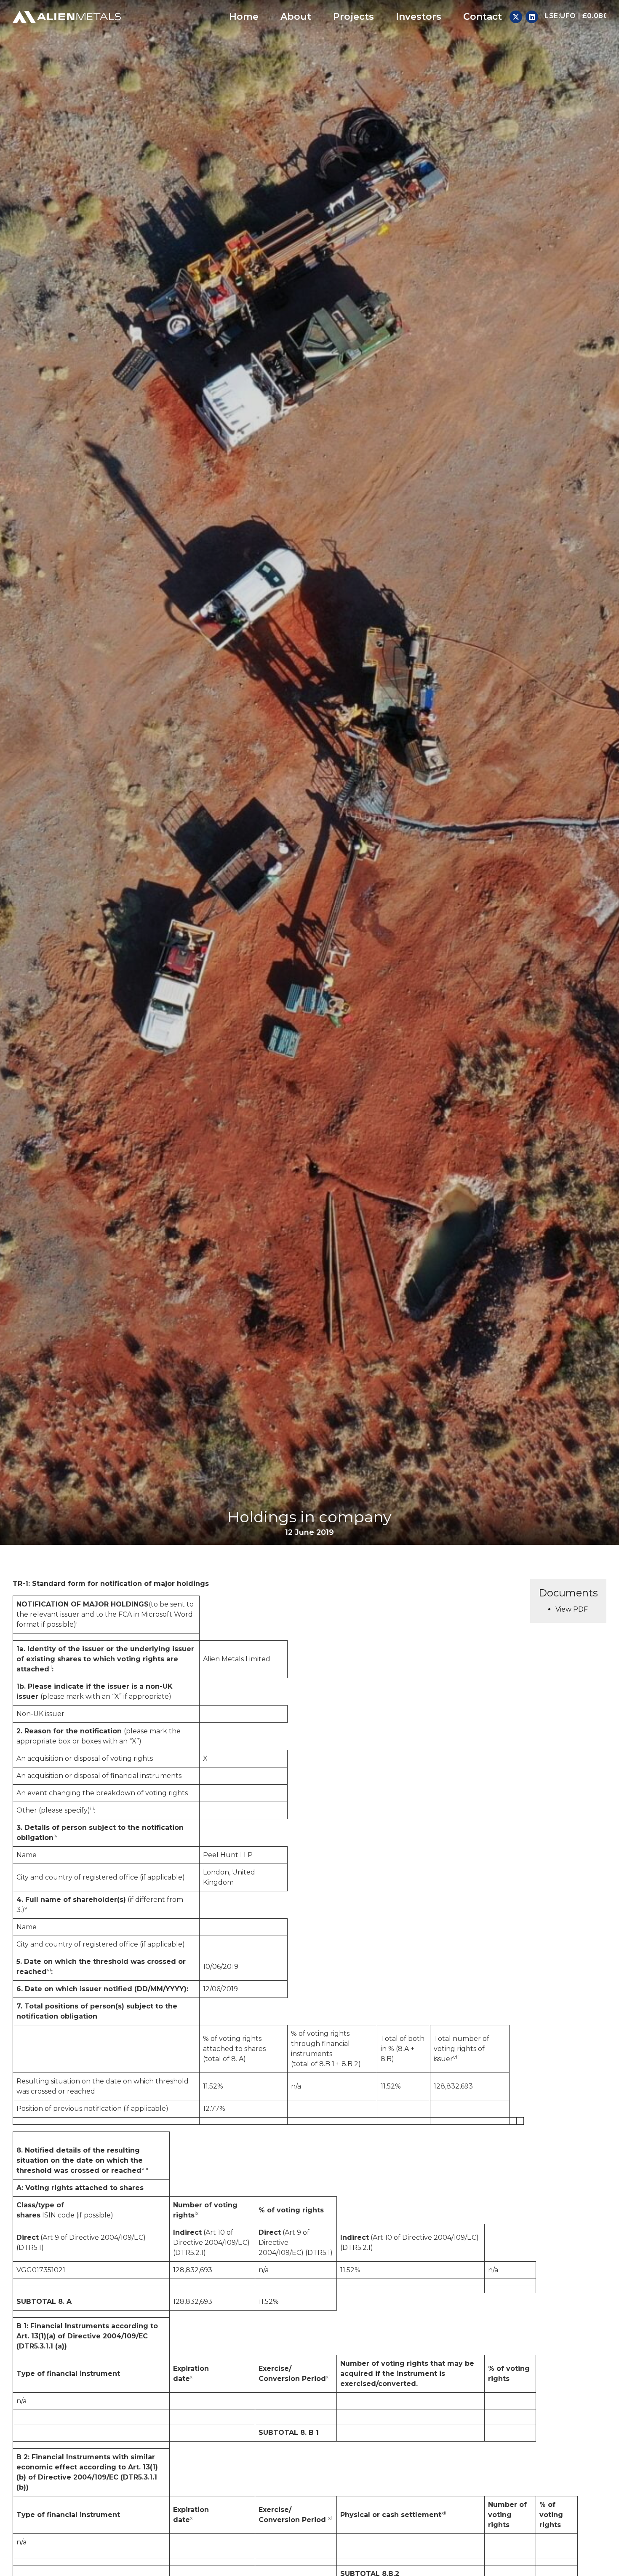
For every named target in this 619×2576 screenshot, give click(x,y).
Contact (483, 17)
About (296, 17)
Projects (354, 17)
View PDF (572, 1609)
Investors (419, 17)
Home (244, 17)
